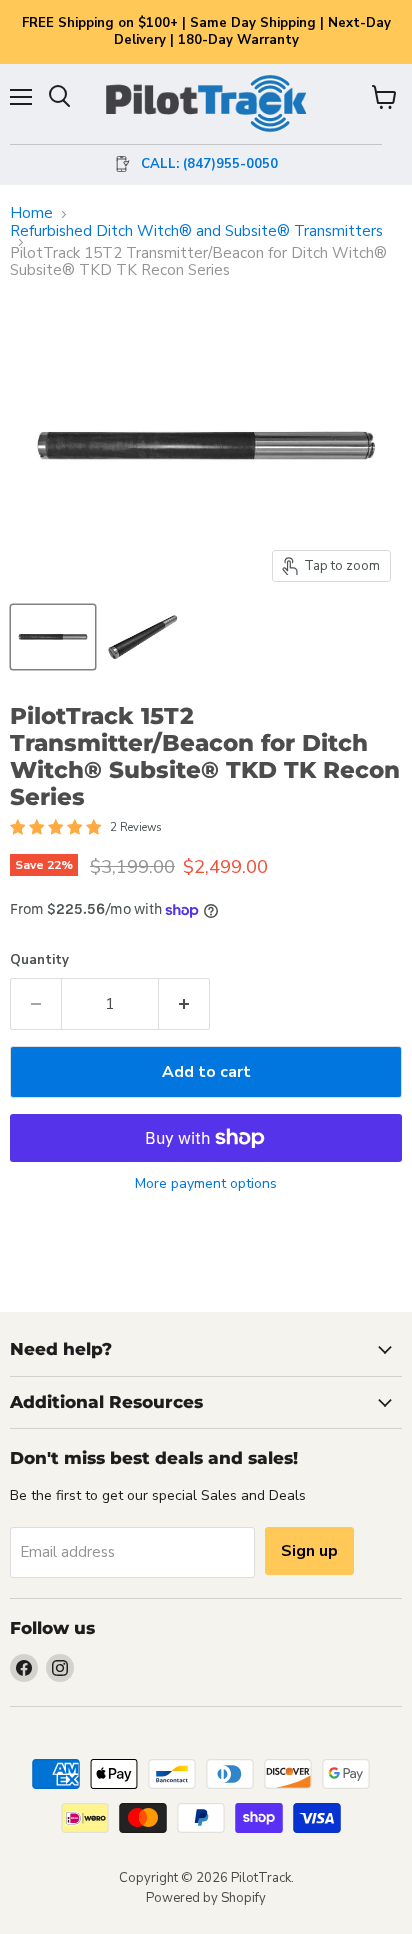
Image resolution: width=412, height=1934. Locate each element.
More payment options (206, 1184)
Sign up (309, 1551)
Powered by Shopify (206, 1898)
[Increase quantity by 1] (184, 1004)
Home (31, 213)
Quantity (39, 960)
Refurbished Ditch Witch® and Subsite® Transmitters (196, 231)
